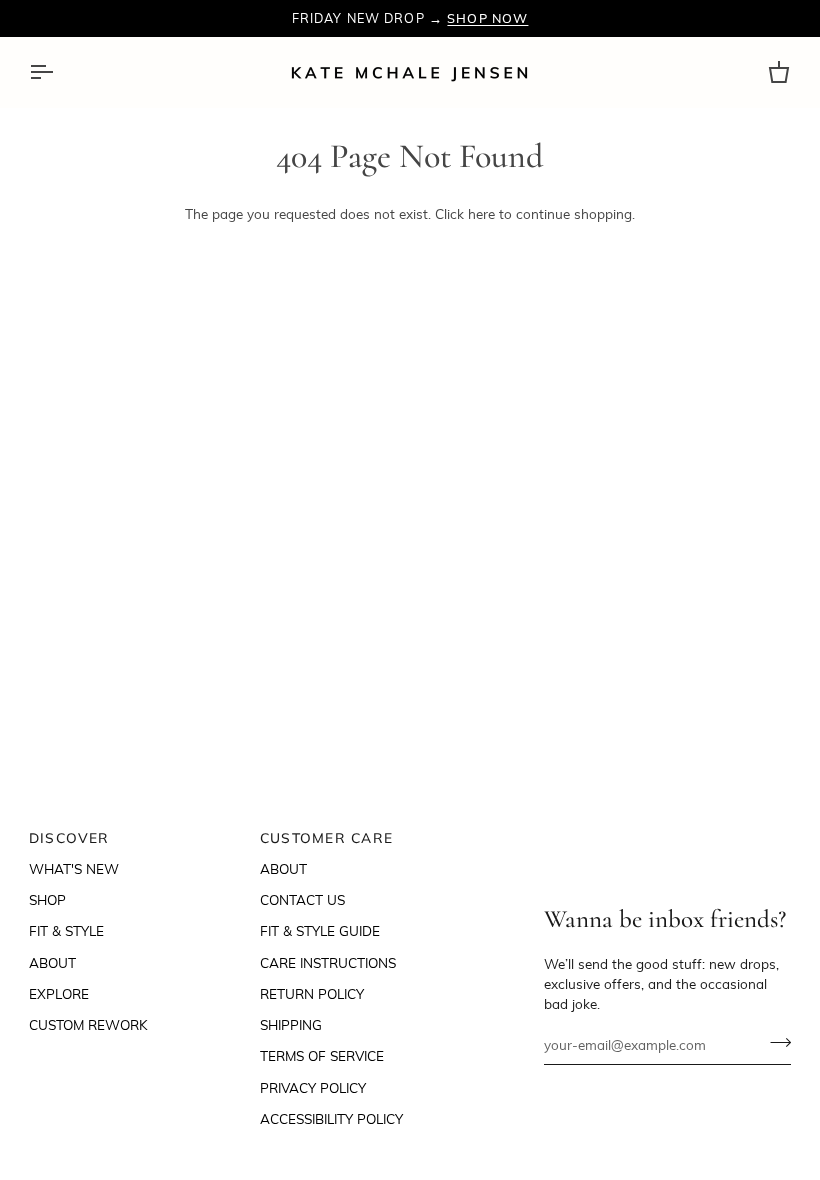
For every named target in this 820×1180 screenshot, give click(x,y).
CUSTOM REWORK (88, 1024)
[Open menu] (59, 72)
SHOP (47, 899)
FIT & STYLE (66, 930)
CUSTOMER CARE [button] (326, 837)
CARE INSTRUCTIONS (328, 962)
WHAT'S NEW (74, 868)
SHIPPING (291, 1024)
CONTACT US (302, 899)
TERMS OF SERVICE (322, 1055)
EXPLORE (59, 993)
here (481, 213)
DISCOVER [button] (69, 837)
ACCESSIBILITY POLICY (331, 1118)
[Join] (774, 1042)
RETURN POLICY (312, 993)
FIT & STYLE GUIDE (320, 930)
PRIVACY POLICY (313, 1087)
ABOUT (52, 962)
